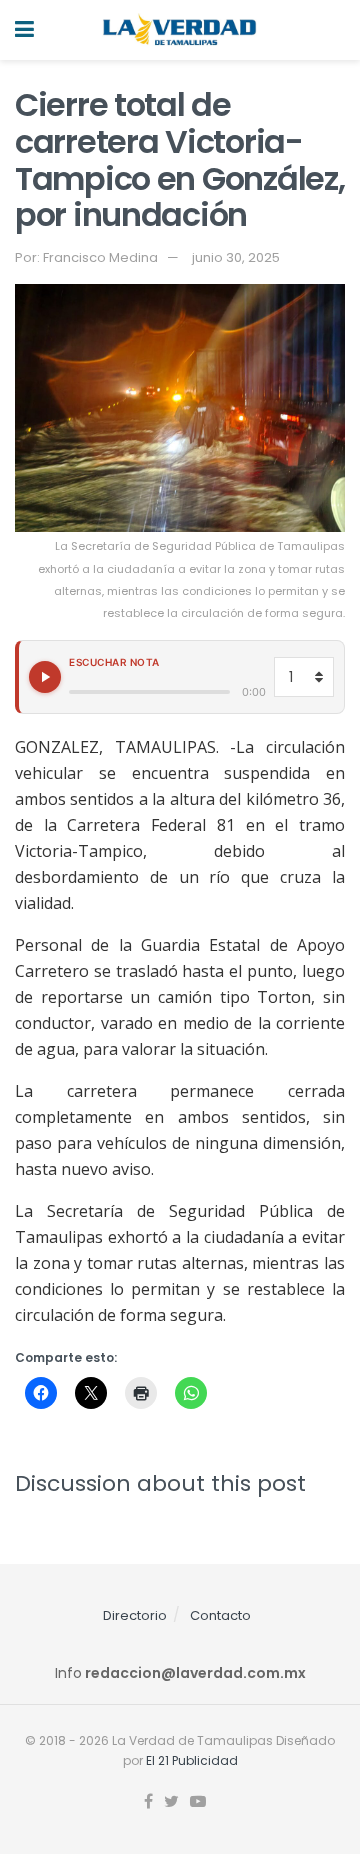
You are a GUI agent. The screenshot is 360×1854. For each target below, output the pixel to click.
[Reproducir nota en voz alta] (45, 677)
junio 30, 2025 (236, 257)
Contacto (220, 1615)
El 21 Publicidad (192, 1760)
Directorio (135, 1615)
